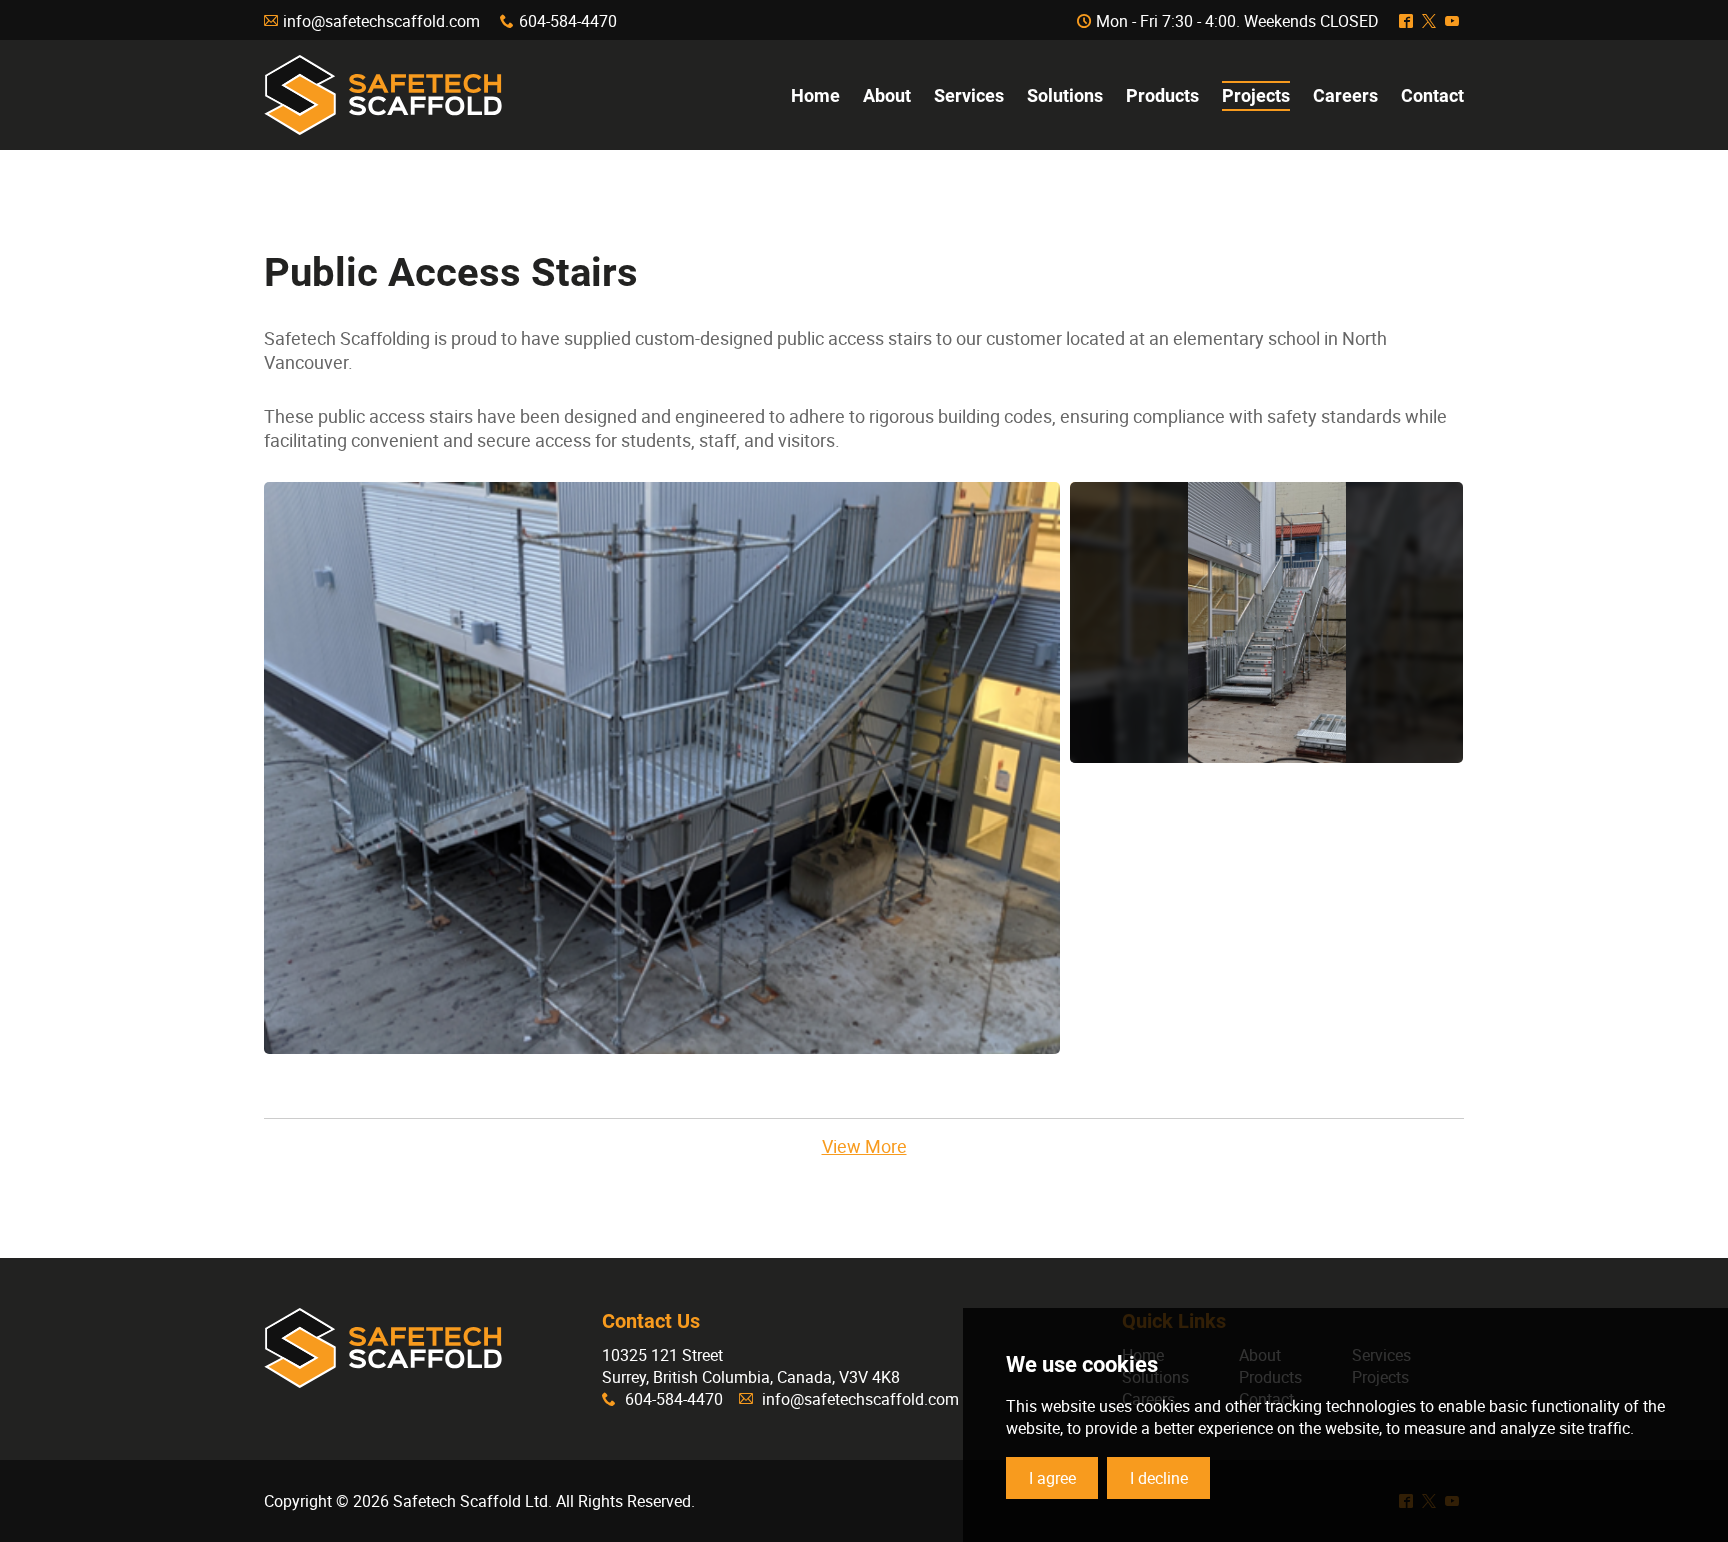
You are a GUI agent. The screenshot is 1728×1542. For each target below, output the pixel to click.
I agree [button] (1052, 1478)
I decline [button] (1159, 1478)
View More (864, 1146)
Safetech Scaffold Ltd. (383, 95)
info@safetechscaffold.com (381, 21)
